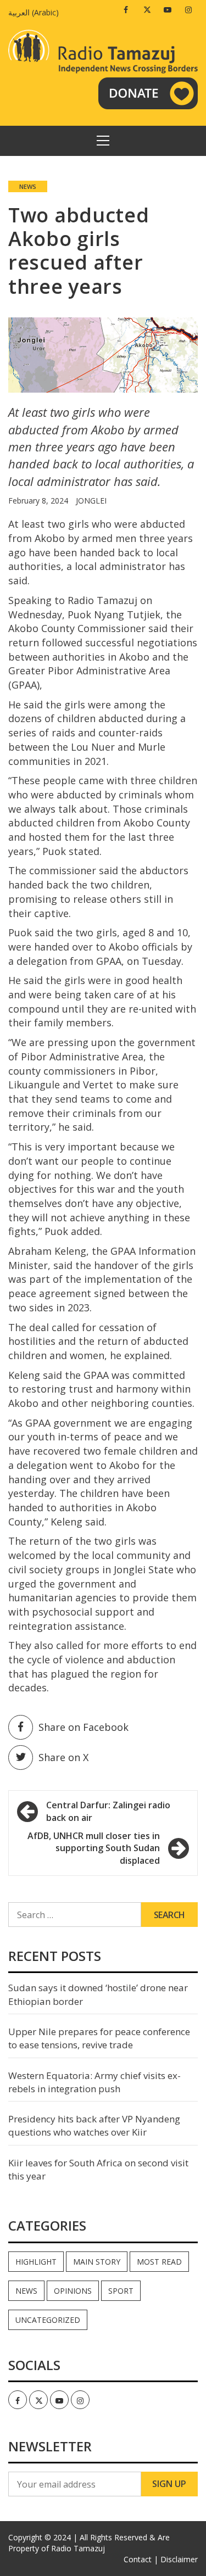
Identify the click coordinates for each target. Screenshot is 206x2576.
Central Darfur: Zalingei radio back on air (108, 1811)
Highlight (36, 2262)
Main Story (97, 2262)
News (28, 186)
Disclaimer (179, 2559)
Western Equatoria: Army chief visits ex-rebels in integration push (94, 2082)
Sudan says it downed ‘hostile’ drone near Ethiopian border (98, 1994)
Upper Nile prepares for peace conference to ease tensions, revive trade (99, 2038)
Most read (159, 2262)
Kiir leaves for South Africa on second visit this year (98, 2169)
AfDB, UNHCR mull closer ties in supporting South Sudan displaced (94, 1848)
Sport (121, 2291)
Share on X (63, 1757)
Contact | (141, 2559)
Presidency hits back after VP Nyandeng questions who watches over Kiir (94, 2125)
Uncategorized (48, 2320)
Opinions (73, 2291)
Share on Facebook (83, 1727)
